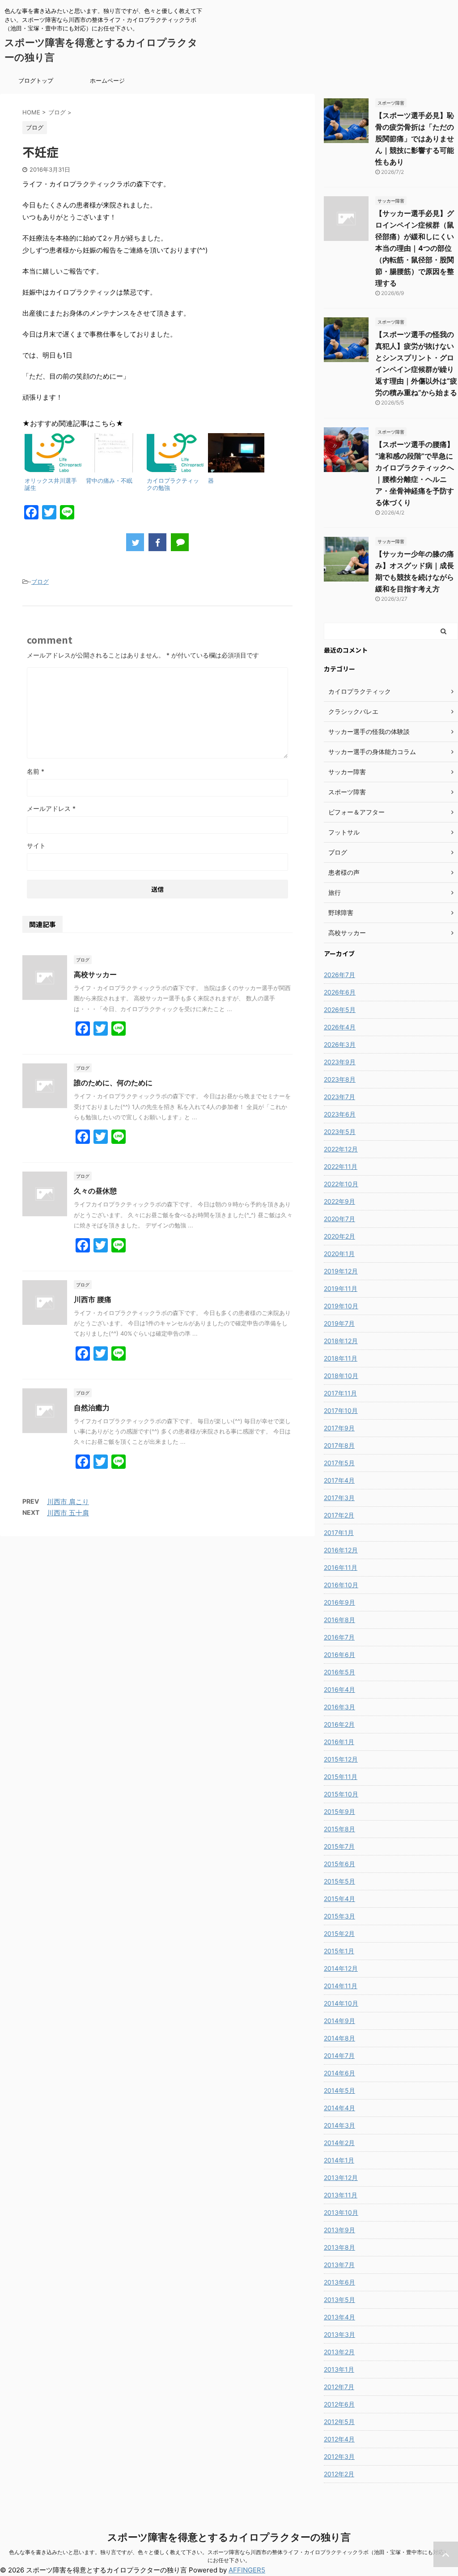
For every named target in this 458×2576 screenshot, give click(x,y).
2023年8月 (340, 1079)
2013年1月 (339, 2369)
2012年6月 (339, 2404)
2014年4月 (339, 2108)
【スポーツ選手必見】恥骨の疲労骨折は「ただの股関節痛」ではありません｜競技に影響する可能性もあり (415, 139)
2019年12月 (341, 1271)
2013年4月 (339, 2317)
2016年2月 (339, 1724)
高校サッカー (95, 974)
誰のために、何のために (113, 1083)
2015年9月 (339, 1811)
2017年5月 (339, 1463)
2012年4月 (339, 2439)
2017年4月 (339, 1480)
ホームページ (107, 80)
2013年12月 (341, 2178)
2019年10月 (341, 1306)
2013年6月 (339, 2282)
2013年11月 (341, 2195)
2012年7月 (339, 2387)
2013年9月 (339, 2230)
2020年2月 (339, 1236)
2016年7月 (339, 1637)
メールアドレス (51, 808)
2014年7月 (339, 2055)
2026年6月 (340, 992)
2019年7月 (339, 1323)
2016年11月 (341, 1567)
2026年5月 (340, 1010)
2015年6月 (339, 1864)
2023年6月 (340, 1114)
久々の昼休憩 (95, 1191)
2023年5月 (340, 1132)
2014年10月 (341, 2003)
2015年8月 (339, 1829)
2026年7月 (339, 975)
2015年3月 (339, 1916)
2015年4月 (339, 1899)
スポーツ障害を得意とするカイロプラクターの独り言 (229, 2537)
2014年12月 (341, 1968)
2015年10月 (341, 1794)
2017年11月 (340, 1393)
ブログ (40, 582)
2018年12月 (341, 1341)
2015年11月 (341, 1777)
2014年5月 (339, 2090)
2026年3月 (340, 1044)
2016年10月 (341, 1585)
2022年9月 (339, 1201)
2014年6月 (339, 2073)
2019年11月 (341, 1288)
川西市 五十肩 (68, 1513)
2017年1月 (339, 1533)
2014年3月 (339, 2125)
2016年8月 (339, 1620)
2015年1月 (339, 1951)
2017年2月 (339, 1515)
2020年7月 (339, 1219)
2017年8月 (339, 1445)
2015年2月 (339, 1933)
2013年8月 (339, 2247)
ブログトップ (36, 80)
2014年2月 (339, 2143)
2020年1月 (339, 1254)
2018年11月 (341, 1358)
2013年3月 (339, 2334)
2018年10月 (341, 1376)
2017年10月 (341, 1410)
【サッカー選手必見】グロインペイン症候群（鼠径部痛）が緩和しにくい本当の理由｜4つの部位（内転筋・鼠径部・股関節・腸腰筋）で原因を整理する (415, 248)
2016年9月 (339, 1602)
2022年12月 (341, 1149)
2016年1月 (339, 1742)
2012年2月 (339, 2474)
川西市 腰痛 (93, 1299)
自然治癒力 (92, 1408)
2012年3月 (339, 2456)
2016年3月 (339, 1707)
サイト (36, 845)
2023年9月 (340, 1062)
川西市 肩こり (68, 1502)
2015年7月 (339, 1846)
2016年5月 (339, 1672)
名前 (36, 771)
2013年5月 (339, 2300)
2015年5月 (339, 1881)
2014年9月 (339, 2021)
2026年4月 (340, 1027)
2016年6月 (339, 1655)
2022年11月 (341, 1166)
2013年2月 (339, 2352)
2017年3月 (339, 1498)
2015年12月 (341, 1759)
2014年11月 (341, 1986)
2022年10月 (341, 1184)
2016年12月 (341, 1550)
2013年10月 (341, 2212)
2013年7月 (339, 2265)
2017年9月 (339, 1428)
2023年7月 (339, 1097)
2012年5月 (339, 2422)
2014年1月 (339, 2160)
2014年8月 (339, 2038)
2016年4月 (339, 1689)
